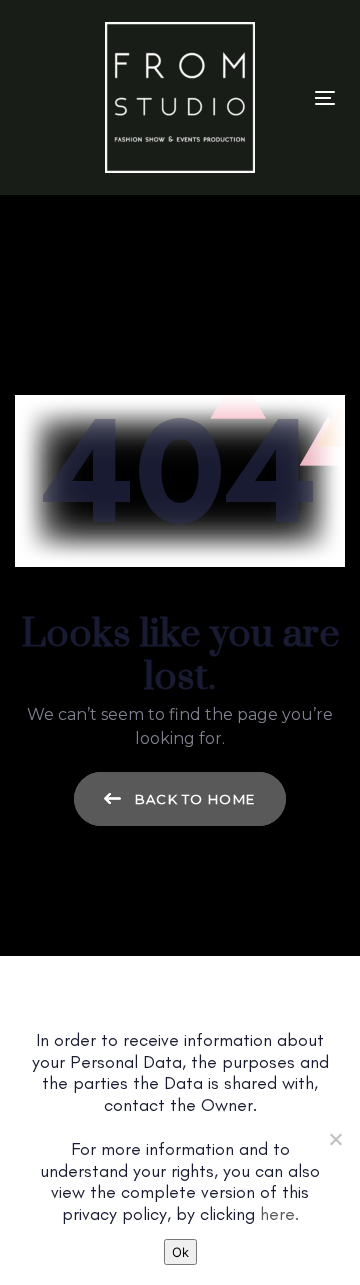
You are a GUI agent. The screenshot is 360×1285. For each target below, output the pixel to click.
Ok (180, 1252)
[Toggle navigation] (325, 97)
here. (279, 1214)
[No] (335, 1139)
